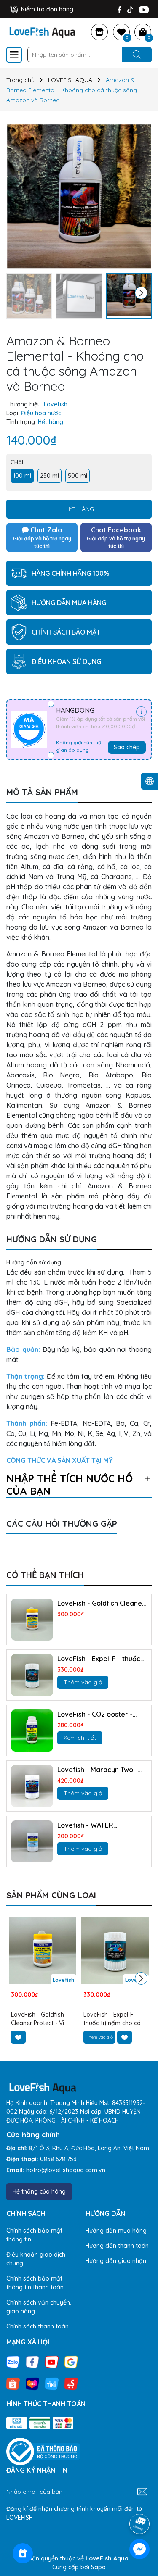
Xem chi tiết (80, 1738)
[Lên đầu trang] (140, 2500)
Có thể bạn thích (45, 1575)
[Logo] (42, 31)
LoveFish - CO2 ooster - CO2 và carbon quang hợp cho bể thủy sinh (99, 1714)
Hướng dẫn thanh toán (117, 2246)
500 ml (78, 476)
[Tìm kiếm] (137, 55)
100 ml (22, 476)
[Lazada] (32, 2383)
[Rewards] (23, 2553)
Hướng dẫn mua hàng (116, 2231)
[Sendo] (71, 2383)
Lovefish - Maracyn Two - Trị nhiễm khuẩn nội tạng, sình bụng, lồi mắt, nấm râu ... (101, 1770)
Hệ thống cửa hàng (39, 2191)
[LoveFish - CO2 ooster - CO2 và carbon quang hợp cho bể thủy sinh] (32, 1731)
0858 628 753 (58, 2159)
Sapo (98, 2567)
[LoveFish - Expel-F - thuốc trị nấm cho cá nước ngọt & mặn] (32, 1675)
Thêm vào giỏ (83, 1682)
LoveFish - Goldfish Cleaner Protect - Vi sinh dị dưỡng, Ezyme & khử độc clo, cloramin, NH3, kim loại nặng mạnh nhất (101, 1603)
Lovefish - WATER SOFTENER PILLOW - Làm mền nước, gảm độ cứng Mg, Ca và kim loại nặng (97, 1825)
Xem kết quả (28, 1536)
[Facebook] (119, 9)
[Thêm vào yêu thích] (18, 2037)
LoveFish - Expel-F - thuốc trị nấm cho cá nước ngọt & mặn (101, 1659)
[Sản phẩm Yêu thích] (121, 32)
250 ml (50, 476)
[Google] (71, 2361)
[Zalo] (13, 2361)
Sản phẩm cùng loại (51, 1895)
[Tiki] (52, 2383)
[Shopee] (13, 2383)
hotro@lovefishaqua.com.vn (66, 2170)
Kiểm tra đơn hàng (46, 9)
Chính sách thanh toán (37, 2326)
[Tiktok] (130, 9)
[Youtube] (144, 9)
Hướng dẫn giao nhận (116, 2261)
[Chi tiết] (141, 712)
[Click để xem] (79, 196)
